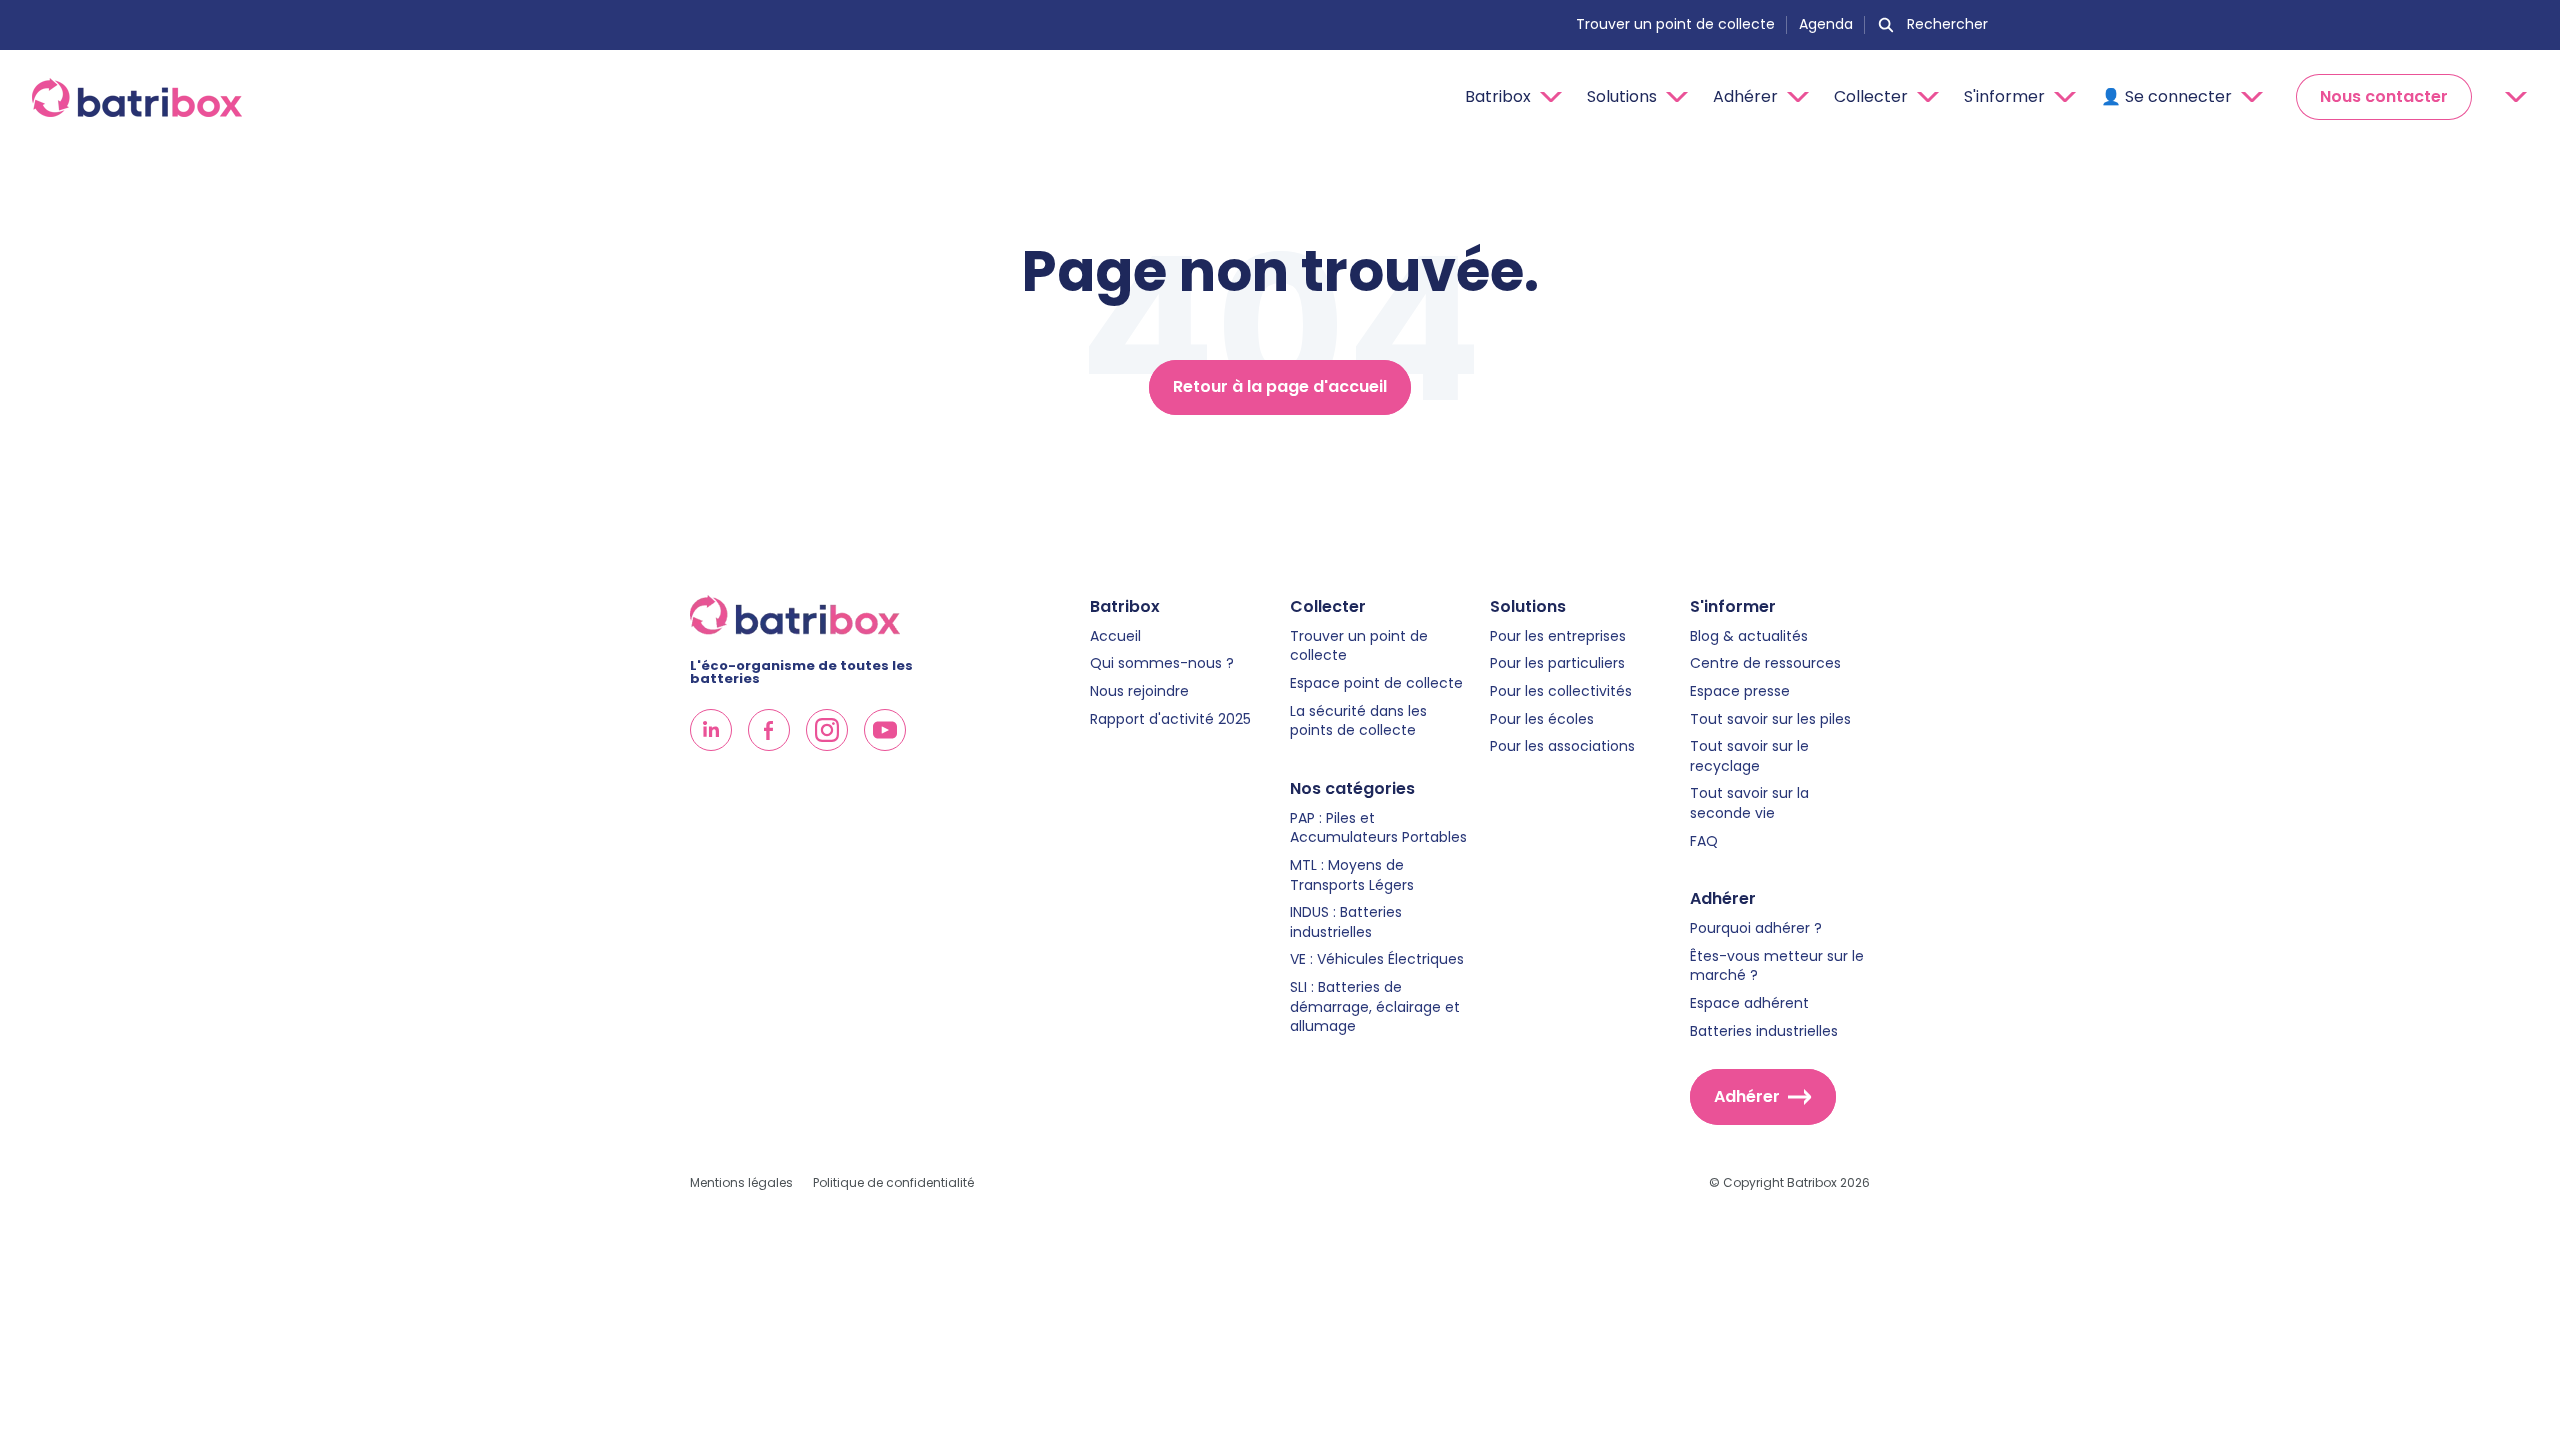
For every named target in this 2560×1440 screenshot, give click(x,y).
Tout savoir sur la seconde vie (1749, 803)
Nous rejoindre (1139, 691)
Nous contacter (2384, 96)
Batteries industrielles (1764, 1031)
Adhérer (1747, 1096)
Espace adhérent (1749, 1003)
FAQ (1704, 841)
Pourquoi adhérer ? (1756, 928)
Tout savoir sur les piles (1770, 719)
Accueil (1115, 636)
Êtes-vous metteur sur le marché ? (1777, 966)
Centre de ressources (1765, 663)
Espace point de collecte (1376, 683)
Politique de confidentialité (893, 1183)
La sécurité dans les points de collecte (1358, 721)
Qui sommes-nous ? (1162, 663)
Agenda (1826, 25)
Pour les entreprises (1558, 636)
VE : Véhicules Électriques (1377, 959)
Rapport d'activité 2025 (1170, 719)
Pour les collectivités (1561, 691)
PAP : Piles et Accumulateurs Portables (1378, 828)
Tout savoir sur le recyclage (1749, 756)
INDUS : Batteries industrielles (1346, 922)
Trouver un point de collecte (1675, 25)
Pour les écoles (1542, 719)
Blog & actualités (1749, 636)
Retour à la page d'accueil (1280, 386)
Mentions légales (741, 1183)
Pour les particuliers (1557, 663)
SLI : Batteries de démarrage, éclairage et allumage (1375, 1007)
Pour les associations (1562, 746)
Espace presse (1740, 691)
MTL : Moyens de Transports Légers (1352, 875)
